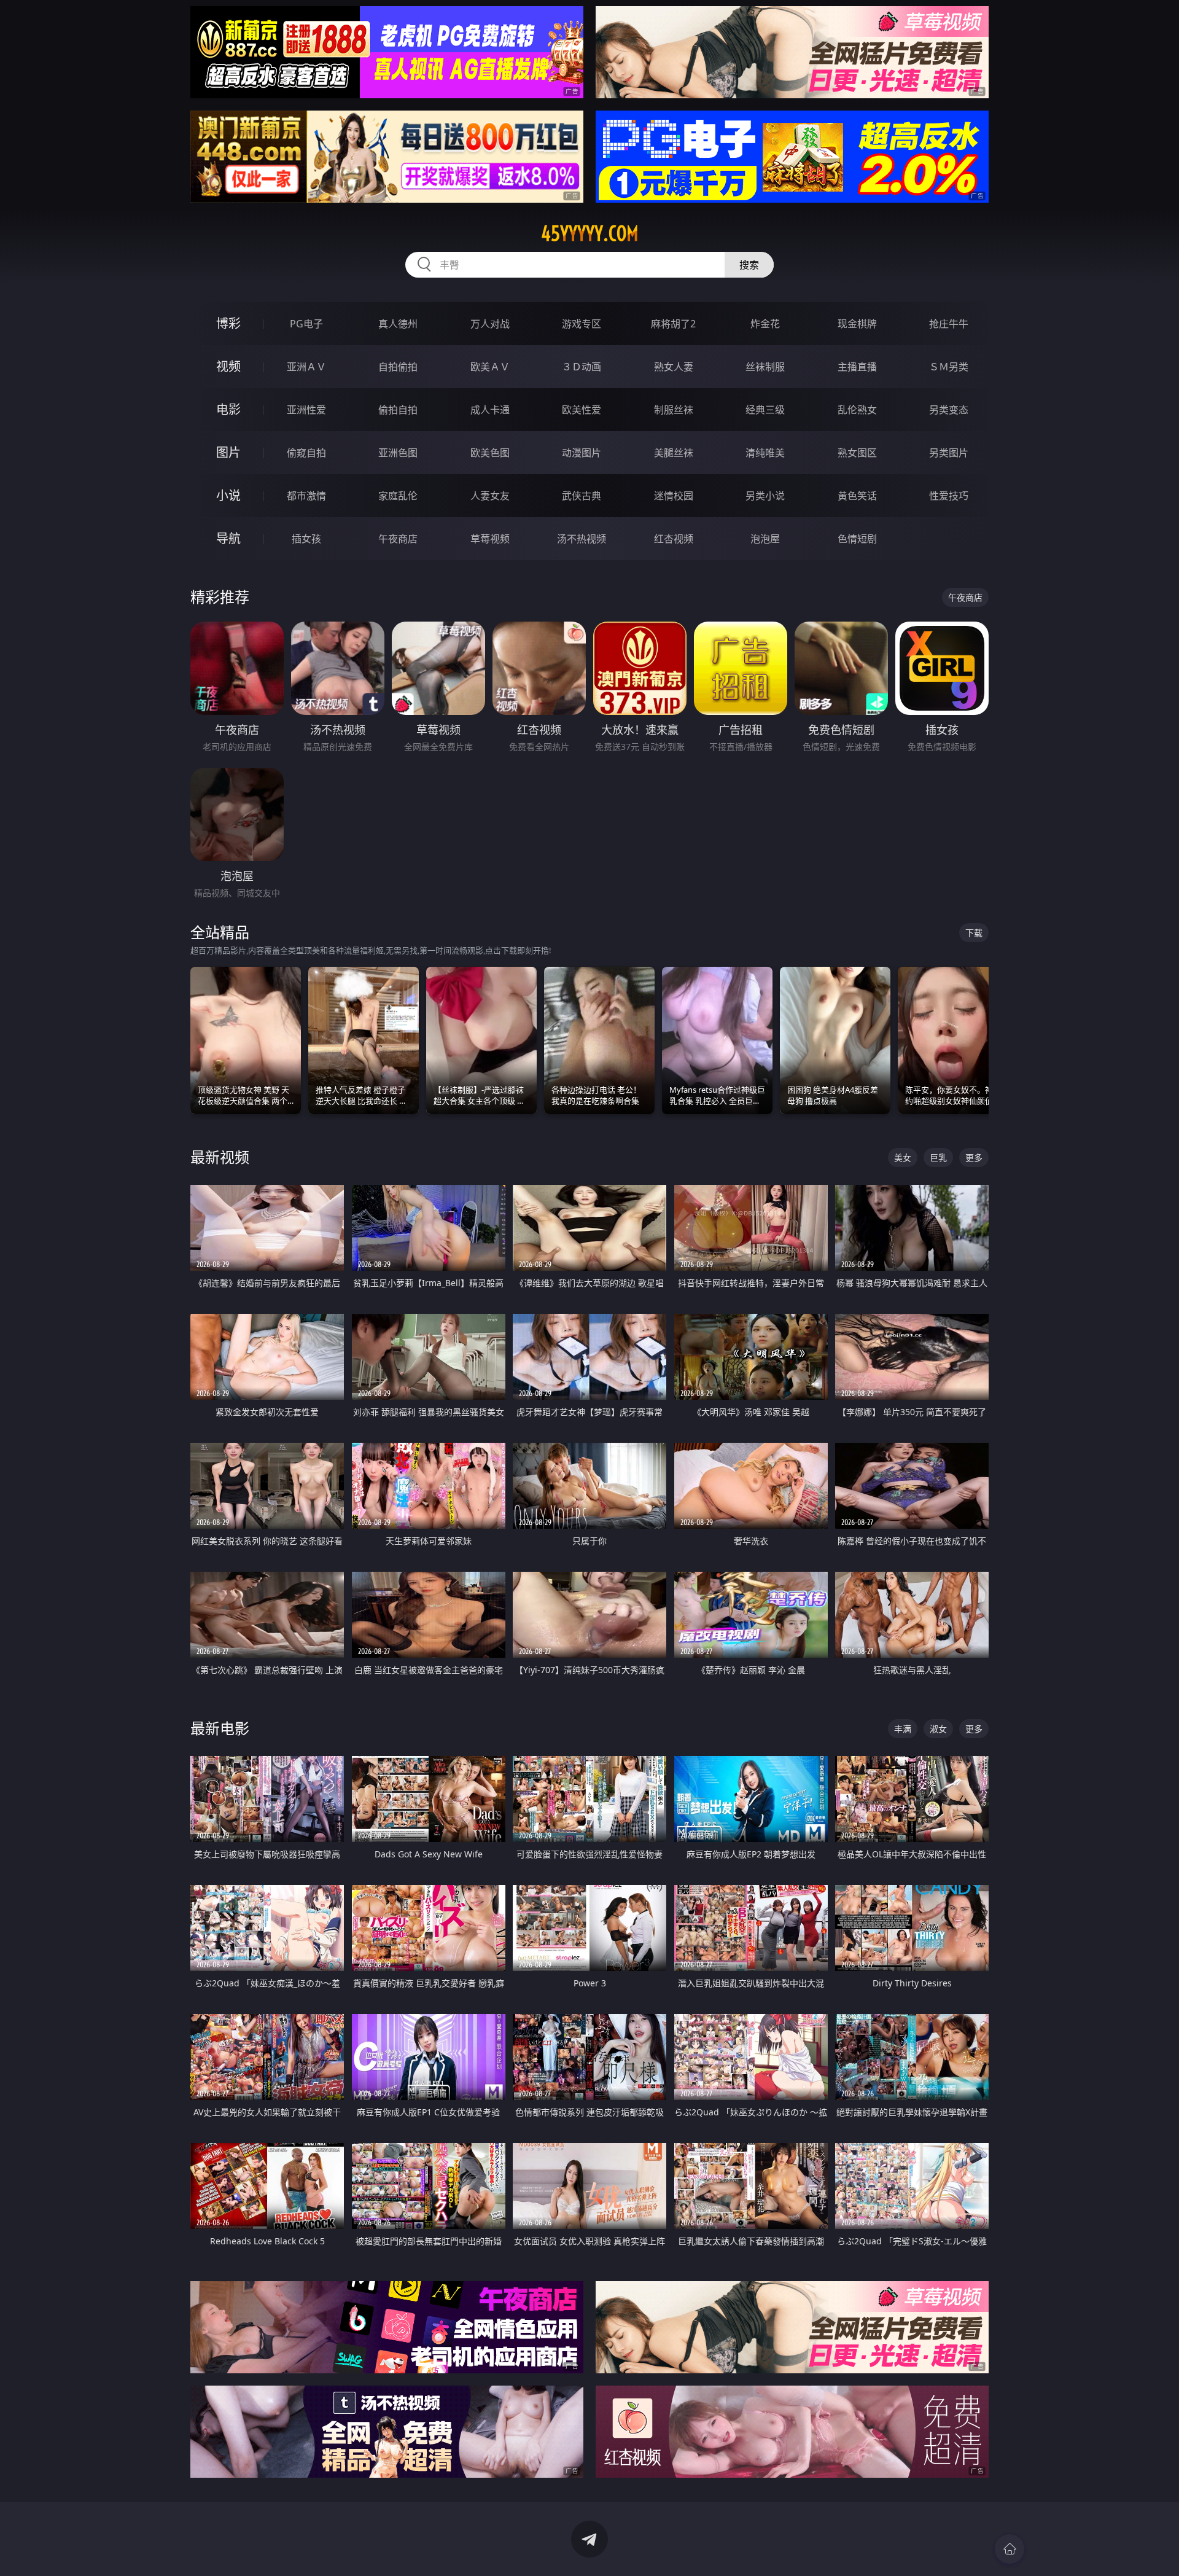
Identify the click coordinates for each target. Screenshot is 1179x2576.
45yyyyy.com (590, 233)
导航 (228, 538)
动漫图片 (582, 453)
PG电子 (306, 324)
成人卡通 (490, 410)
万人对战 (490, 324)
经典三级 (765, 410)
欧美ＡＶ (490, 367)
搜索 (749, 265)
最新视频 (220, 1157)
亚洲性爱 (306, 410)
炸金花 (765, 324)
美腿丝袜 (674, 453)
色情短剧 (857, 539)
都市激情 (306, 496)
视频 (228, 366)
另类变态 (949, 410)
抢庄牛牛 (949, 324)
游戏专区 (582, 324)
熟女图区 (857, 453)
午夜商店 (398, 539)
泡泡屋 (765, 539)
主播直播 (857, 367)
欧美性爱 (582, 410)
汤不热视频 (582, 539)
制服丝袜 (674, 410)
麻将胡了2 (673, 324)
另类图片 (949, 453)
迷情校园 (674, 496)
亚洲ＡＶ (306, 367)
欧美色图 (490, 453)
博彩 (228, 323)
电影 (228, 409)
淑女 (938, 1729)
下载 (974, 933)
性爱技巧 (949, 496)
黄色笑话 (857, 496)
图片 (228, 452)
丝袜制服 (765, 367)
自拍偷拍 (398, 367)
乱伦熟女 (857, 410)
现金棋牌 (857, 324)
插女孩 (306, 539)
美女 (903, 1157)
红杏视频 (674, 539)
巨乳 (938, 1157)
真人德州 (398, 324)
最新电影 (220, 1728)
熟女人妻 (674, 367)
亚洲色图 (398, 453)
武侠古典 (582, 496)
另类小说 (765, 496)
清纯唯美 (765, 453)
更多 (974, 1157)
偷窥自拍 (306, 453)
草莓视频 (490, 539)
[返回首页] (1010, 2549)
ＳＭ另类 (949, 367)
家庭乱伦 (398, 496)
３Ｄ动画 (582, 367)
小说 (228, 495)
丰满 (903, 1729)
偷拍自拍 (398, 410)
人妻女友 (490, 496)
